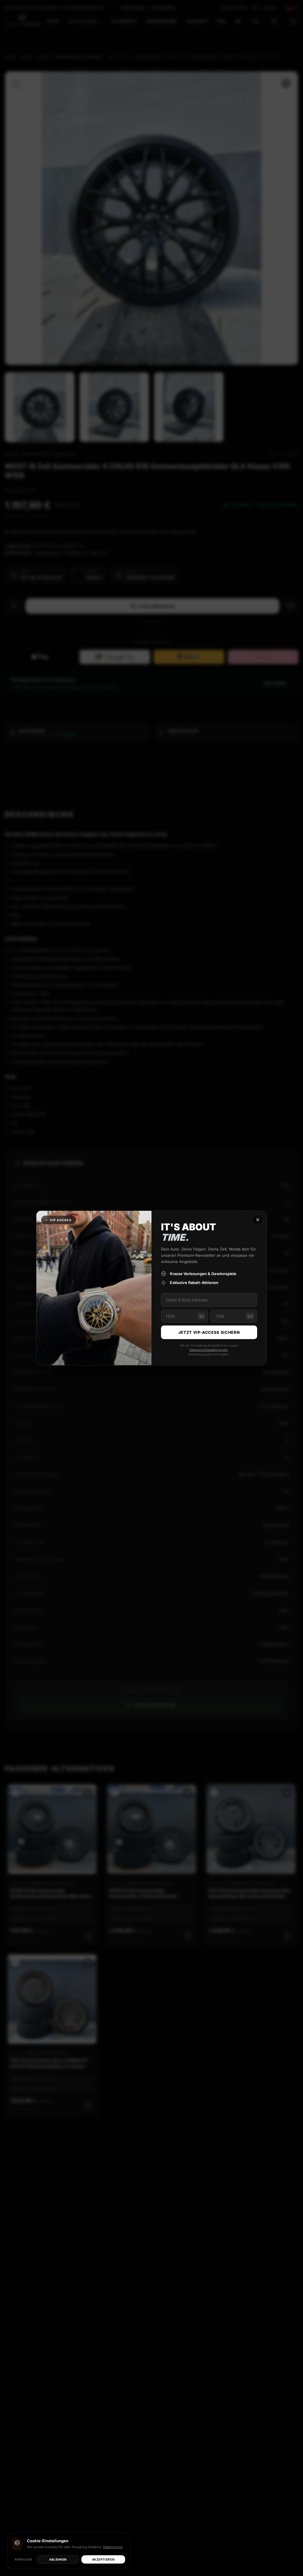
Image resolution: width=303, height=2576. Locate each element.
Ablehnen (58, 2559)
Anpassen (23, 2559)
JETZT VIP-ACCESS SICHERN (209, 1332)
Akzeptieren (103, 2559)
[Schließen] (258, 1220)
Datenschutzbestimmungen (209, 1350)
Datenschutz (113, 2547)
